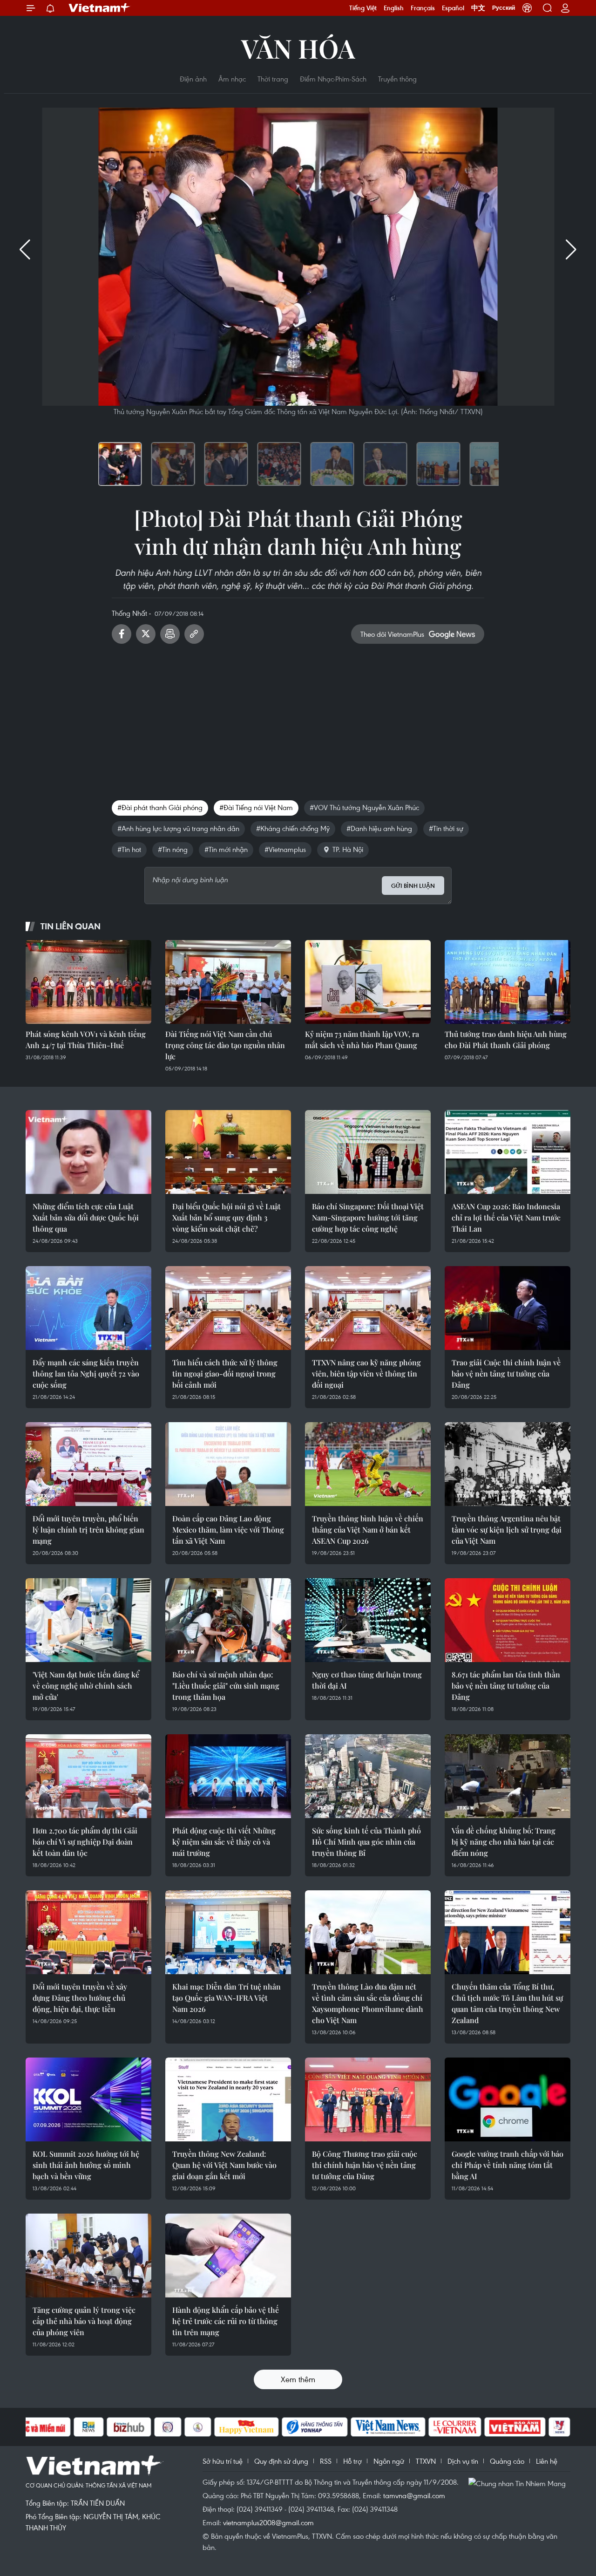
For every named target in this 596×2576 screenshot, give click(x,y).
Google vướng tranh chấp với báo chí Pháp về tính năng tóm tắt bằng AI (508, 2165)
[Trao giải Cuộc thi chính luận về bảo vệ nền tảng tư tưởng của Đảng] (508, 1308)
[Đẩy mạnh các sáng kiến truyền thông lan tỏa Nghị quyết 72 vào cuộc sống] (88, 1308)
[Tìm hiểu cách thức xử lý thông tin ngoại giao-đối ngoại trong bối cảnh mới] (228, 1308)
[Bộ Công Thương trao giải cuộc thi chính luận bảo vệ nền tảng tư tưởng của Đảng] (368, 2099)
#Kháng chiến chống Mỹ (293, 828)
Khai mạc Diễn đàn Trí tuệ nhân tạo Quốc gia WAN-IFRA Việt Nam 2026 (227, 1998)
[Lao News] (168, 2427)
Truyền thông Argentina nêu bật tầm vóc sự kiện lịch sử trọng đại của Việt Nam (507, 1530)
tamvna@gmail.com (414, 2495)
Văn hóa (298, 48)
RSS (326, 2461)
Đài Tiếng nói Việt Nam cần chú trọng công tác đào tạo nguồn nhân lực (225, 1045)
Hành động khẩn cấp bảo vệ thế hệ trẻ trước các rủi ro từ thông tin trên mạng (226, 2321)
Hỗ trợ (352, 2461)
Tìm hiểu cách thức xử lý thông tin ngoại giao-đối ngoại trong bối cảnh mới (225, 1373)
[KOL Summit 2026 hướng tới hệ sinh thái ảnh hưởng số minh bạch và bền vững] (88, 2099)
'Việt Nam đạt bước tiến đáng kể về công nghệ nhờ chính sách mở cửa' (86, 1686)
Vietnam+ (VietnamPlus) (100, 8)
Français (423, 8)
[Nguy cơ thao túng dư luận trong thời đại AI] (368, 1620)
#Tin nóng (173, 849)
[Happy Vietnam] (247, 2427)
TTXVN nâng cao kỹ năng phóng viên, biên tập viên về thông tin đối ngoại (366, 1373)
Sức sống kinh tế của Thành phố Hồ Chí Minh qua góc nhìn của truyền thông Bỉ (366, 1842)
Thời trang (273, 79)
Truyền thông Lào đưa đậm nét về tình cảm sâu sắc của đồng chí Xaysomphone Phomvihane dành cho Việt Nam (368, 2003)
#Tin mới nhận (226, 849)
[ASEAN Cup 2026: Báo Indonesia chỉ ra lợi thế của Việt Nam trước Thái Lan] (508, 1152)
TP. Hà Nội (348, 849)
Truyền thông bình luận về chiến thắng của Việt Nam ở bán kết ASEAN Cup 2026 (368, 1530)
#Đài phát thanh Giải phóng (160, 807)
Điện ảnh (193, 79)
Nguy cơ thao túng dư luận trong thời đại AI (367, 1680)
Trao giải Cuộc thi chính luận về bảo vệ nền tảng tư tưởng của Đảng (506, 1373)
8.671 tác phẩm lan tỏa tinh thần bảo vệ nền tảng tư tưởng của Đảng (506, 1686)
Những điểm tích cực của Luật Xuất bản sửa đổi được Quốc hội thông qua (86, 1217)
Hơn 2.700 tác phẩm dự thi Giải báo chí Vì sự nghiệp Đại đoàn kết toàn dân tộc (85, 1842)
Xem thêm (298, 2379)
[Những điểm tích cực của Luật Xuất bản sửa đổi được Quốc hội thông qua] (88, 1152)
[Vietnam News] (388, 2427)
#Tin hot (129, 849)
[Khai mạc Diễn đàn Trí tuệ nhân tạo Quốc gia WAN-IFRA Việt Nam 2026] (228, 1932)
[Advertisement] (298, 718)
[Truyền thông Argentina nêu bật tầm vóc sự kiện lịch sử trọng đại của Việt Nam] (508, 1464)
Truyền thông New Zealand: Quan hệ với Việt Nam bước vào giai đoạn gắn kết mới (224, 2165)
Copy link (194, 634)
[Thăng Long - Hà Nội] (527, 8)
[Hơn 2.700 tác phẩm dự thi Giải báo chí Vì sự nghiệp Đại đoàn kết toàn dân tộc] (88, 1776)
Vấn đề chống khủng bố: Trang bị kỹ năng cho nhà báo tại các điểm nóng (504, 1842)
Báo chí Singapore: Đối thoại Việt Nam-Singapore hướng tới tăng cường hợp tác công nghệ (368, 1217)
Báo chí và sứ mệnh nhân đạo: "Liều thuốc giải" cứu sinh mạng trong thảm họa (226, 1686)
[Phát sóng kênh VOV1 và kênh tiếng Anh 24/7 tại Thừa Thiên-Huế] (88, 982)
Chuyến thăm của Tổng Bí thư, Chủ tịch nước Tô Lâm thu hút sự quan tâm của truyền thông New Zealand (507, 2003)
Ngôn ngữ (389, 2461)
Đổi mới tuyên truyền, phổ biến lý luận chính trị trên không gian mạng (88, 1530)
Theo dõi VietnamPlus (392, 634)
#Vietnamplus (285, 849)
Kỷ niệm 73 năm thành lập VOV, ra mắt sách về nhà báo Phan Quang (362, 1039)
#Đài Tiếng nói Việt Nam (256, 807)
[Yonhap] (315, 2427)
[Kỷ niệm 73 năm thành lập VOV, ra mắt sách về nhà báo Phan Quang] (368, 982)
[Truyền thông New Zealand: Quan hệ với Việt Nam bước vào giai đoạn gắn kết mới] (228, 2099)
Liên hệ (547, 2461)
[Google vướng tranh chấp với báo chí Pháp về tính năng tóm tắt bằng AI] (508, 2099)
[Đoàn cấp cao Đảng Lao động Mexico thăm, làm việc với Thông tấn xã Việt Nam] (228, 1464)
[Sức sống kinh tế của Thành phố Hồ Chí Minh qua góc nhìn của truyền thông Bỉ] (368, 1776)
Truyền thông (397, 79)
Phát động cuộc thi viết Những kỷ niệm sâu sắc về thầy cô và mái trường (224, 1842)
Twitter (146, 634)
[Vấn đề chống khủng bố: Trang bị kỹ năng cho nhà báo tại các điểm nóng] (508, 1776)
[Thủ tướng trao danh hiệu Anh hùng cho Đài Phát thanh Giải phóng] (508, 982)
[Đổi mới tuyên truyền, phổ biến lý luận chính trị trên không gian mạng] (88, 1464)
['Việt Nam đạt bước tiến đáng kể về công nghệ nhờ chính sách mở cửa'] (88, 1620)
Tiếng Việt (363, 8)
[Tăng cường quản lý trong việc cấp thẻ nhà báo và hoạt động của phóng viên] (88, 2256)
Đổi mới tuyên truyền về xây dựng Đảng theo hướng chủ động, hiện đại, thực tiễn (80, 1998)
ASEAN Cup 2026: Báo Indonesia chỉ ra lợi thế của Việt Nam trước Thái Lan (506, 1217)
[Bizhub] (129, 2427)
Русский (504, 8)
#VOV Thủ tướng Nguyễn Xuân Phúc (364, 807)
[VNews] (559, 2427)
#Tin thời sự (446, 828)
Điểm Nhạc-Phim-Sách (333, 79)
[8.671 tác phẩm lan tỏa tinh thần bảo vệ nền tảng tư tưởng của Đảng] (508, 1620)
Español (453, 8)
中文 (478, 8)
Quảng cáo (507, 2461)
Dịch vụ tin (463, 2461)
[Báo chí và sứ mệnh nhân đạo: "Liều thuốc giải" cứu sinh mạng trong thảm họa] (228, 1620)
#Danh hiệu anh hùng (379, 828)
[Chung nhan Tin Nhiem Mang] (519, 2483)
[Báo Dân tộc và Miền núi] (37, 2427)
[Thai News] (198, 2427)
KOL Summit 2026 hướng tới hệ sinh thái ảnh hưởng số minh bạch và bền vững (86, 2165)
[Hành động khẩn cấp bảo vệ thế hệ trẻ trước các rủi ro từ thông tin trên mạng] (228, 2256)
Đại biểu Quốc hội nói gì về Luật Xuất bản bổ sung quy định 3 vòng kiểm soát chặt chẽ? (227, 1217)
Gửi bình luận (413, 886)
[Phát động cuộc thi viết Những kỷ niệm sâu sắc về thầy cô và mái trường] (228, 1776)
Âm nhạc (232, 79)
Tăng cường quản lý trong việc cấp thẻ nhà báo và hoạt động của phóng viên (84, 2321)
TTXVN (426, 2461)
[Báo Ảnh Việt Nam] (515, 2427)
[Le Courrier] (455, 2427)
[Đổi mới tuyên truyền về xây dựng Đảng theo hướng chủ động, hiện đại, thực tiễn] (88, 1932)
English (394, 8)
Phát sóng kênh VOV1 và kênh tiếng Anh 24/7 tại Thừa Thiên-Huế (86, 1039)
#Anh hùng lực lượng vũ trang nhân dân (178, 828)
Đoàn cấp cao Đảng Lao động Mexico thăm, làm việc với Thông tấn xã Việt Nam (228, 1530)
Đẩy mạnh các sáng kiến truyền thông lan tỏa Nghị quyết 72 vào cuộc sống (86, 1373)
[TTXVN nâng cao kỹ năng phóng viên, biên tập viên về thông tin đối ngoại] (368, 1308)
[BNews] (89, 2427)
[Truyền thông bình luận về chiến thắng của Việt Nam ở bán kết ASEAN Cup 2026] (368, 1464)
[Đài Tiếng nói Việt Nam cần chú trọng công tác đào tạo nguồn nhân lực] (228, 982)
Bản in (170, 634)
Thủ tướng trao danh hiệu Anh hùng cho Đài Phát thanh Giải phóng (506, 1039)
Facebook (122, 634)
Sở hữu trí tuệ (223, 2461)
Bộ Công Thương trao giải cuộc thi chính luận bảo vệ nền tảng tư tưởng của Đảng (365, 2165)
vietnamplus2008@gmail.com (268, 2522)
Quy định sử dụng (281, 2461)
